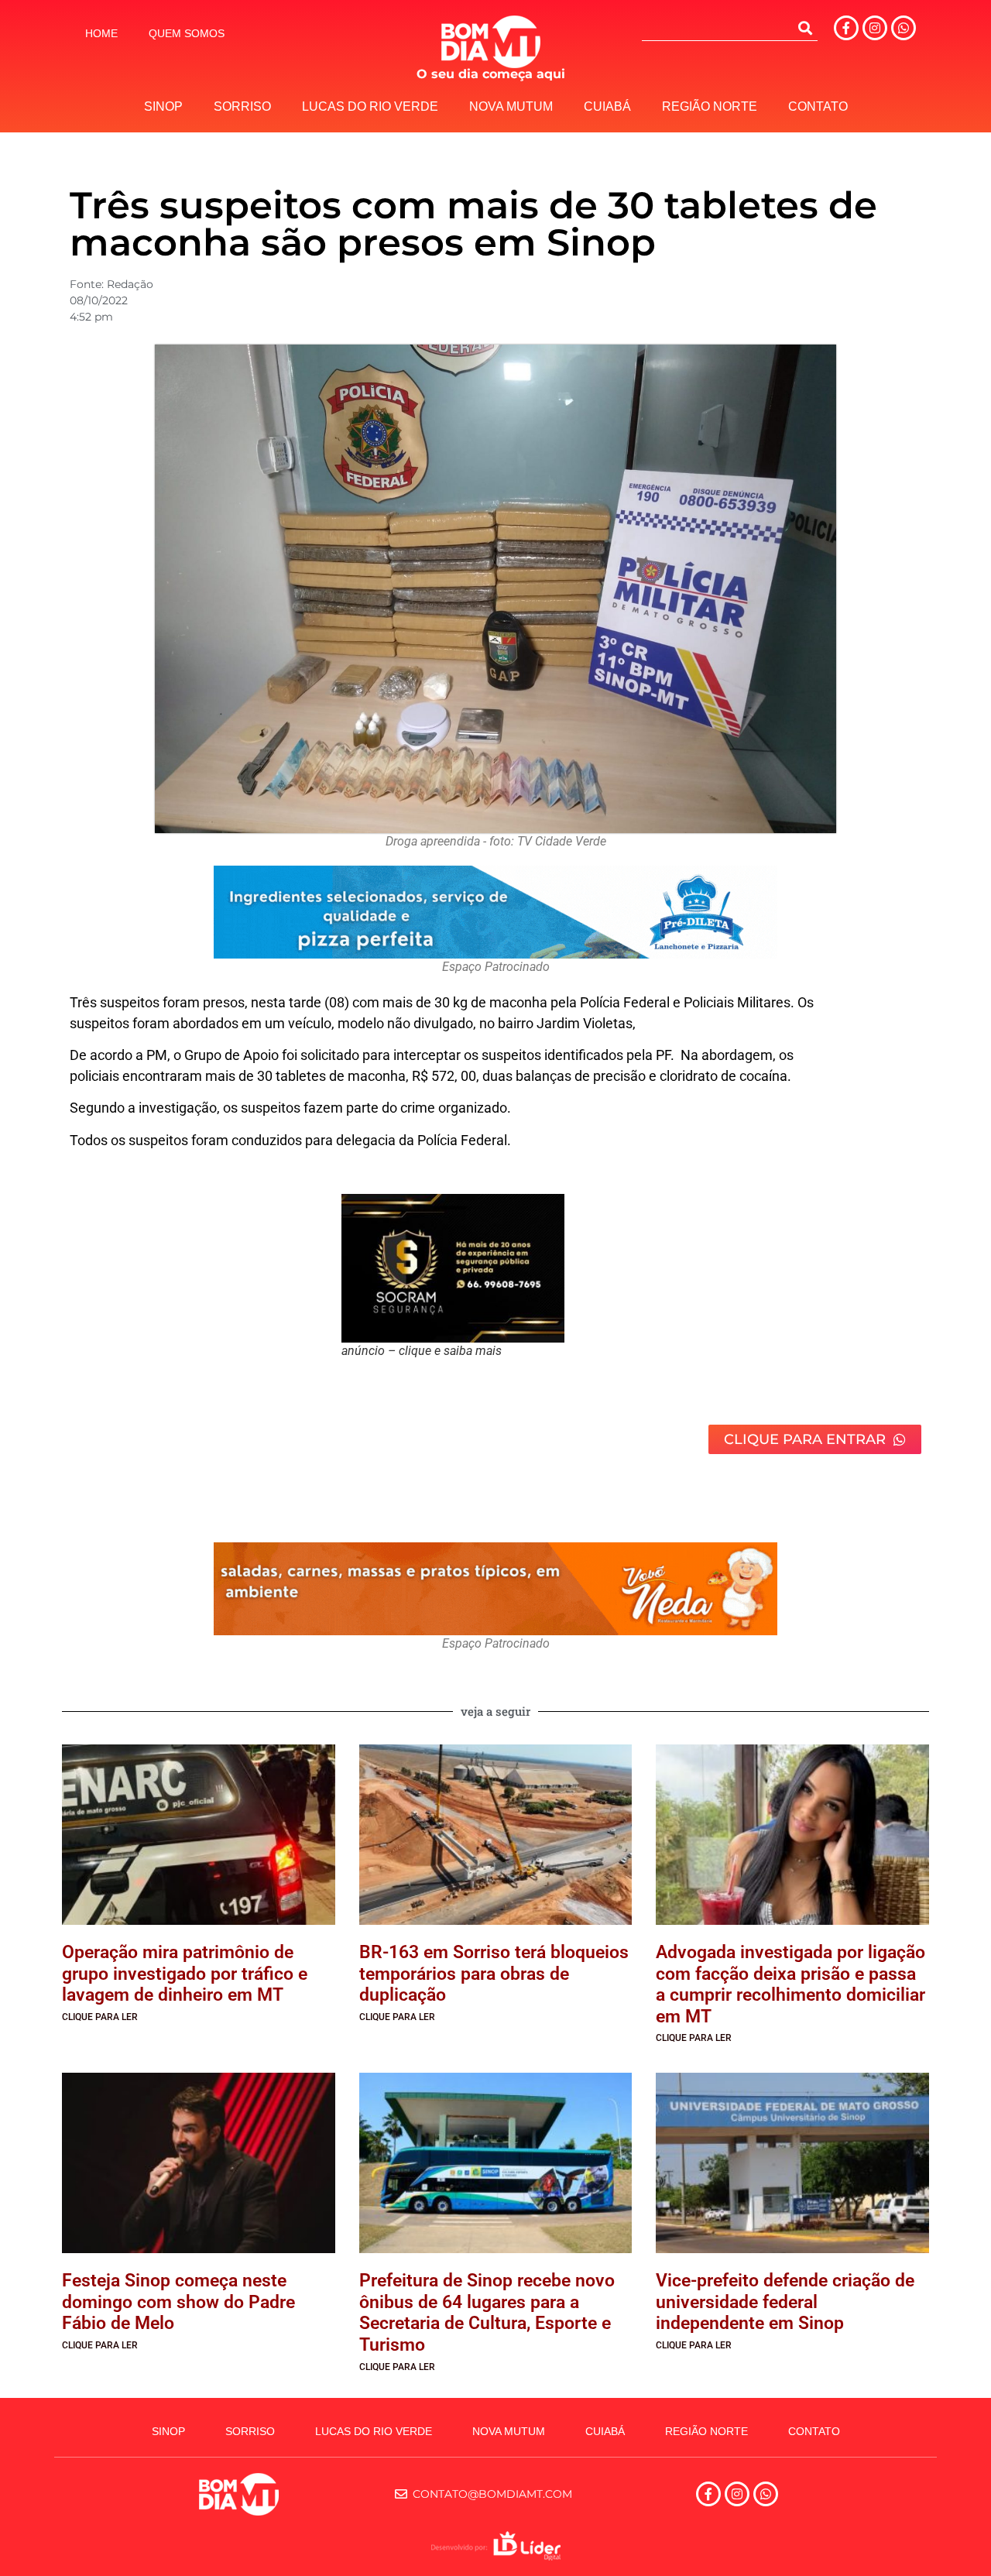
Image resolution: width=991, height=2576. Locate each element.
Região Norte (710, 106)
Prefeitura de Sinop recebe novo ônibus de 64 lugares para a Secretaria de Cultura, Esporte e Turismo (487, 2313)
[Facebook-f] (846, 28)
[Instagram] (875, 28)
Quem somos (187, 33)
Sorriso (242, 106)
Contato (818, 106)
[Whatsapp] (904, 28)
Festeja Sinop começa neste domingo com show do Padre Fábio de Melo (178, 2302)
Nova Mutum (511, 106)
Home (101, 33)
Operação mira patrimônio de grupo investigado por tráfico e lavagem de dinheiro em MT (185, 1974)
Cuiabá (607, 106)
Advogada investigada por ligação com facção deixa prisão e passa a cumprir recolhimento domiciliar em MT (790, 1984)
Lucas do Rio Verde (370, 106)
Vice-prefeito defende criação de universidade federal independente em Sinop (785, 2302)
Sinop (163, 106)
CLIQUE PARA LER (100, 2017)
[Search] (805, 28)
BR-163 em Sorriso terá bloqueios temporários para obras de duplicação (494, 1974)
